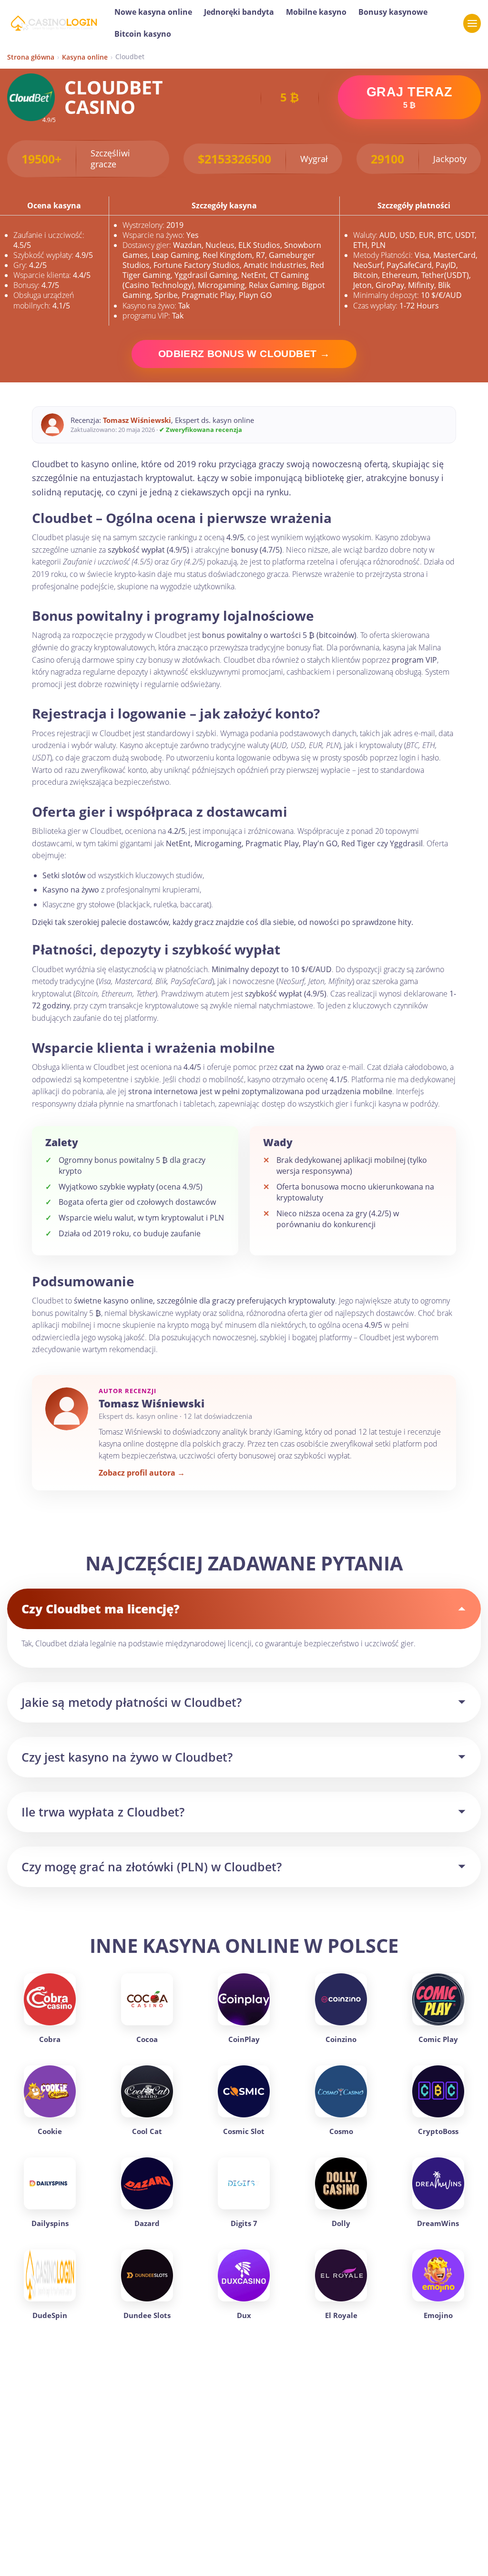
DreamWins (438, 2223)
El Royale (341, 2315)
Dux (244, 2315)
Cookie (50, 2131)
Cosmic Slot (244, 2131)
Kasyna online (85, 57)
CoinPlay (244, 2039)
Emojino (438, 2315)
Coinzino (341, 2039)
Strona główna (31, 57)
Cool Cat (147, 2131)
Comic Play (438, 2039)
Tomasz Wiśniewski (137, 420)
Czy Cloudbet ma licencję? (101, 1609)
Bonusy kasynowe (393, 12)
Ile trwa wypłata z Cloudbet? (103, 1812)
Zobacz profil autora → (142, 1473)
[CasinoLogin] (54, 23)
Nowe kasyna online (153, 12)
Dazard (147, 2223)
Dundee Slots (147, 2315)
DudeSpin (50, 2315)
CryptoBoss (438, 2131)
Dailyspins (50, 2223)
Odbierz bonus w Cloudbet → (244, 354)
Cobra (50, 2039)
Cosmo (341, 2131)
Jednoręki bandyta (239, 12)
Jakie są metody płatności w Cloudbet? (132, 1702)
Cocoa (147, 2039)
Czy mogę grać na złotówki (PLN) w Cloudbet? (152, 1867)
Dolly (341, 2223)
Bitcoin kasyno (143, 34)
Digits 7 (244, 2223)
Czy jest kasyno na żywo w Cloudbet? (127, 1757)
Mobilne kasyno (316, 12)
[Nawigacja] (472, 23)
